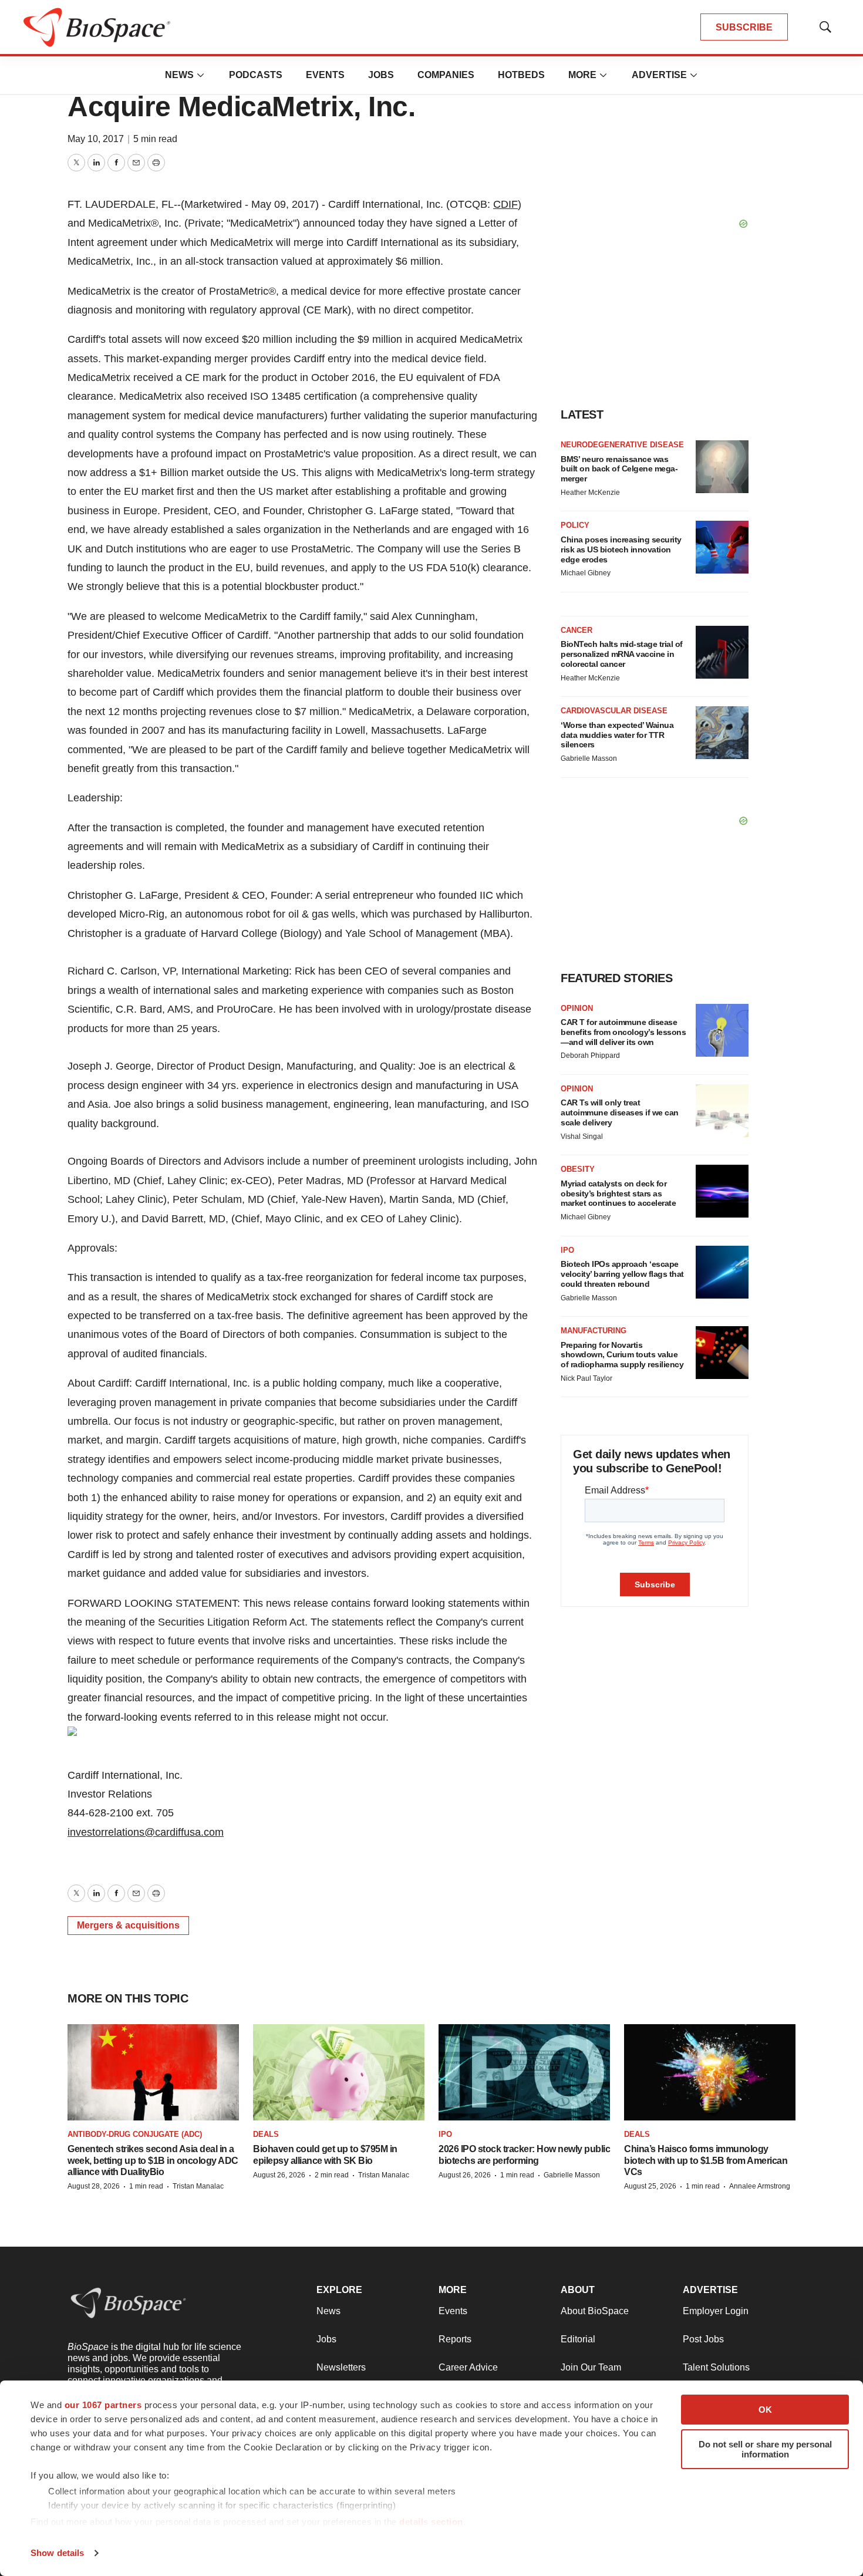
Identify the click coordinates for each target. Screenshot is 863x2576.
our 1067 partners (103, 2405)
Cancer (577, 630)
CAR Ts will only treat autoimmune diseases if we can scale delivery (620, 1112)
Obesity (578, 1169)
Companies (446, 75)
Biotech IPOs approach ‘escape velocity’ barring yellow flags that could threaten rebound (622, 1274)
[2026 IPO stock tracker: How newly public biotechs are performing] (524, 2072)
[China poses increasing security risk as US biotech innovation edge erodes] (722, 547)
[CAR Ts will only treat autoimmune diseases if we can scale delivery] (722, 1111)
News (179, 75)
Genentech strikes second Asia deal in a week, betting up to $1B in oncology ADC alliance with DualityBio (153, 2160)
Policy (575, 525)
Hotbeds (521, 75)
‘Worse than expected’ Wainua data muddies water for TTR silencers (617, 735)
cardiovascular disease (614, 711)
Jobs (381, 75)
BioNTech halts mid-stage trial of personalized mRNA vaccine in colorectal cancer (622, 654)
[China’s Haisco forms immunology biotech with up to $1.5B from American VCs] (710, 2072)
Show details (57, 2553)
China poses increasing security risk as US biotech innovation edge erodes (621, 549)
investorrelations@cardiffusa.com (146, 1832)
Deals (266, 2134)
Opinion (577, 1008)
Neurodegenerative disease (622, 445)
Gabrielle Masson (589, 758)
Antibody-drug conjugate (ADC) (135, 2134)
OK (765, 2410)
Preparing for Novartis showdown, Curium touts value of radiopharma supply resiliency (622, 1355)
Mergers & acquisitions (128, 1925)
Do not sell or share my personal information (765, 2449)
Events (325, 75)
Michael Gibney (586, 573)
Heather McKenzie (590, 493)
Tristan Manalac (198, 2186)
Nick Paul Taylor (586, 1378)
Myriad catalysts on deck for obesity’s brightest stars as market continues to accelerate (618, 1193)
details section (431, 2522)
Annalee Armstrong (760, 2186)
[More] (201, 75)
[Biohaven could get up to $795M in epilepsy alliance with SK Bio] (339, 2072)
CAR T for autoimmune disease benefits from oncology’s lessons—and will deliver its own (623, 1032)
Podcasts (256, 75)
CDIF (505, 204)
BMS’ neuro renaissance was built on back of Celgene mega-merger (619, 469)
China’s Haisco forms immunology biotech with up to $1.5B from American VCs (706, 2160)
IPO (567, 1250)
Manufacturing (594, 1331)
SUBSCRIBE (744, 27)
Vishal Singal (582, 1137)
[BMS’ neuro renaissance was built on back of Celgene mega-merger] (722, 467)
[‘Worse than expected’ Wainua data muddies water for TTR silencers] (722, 733)
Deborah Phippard (590, 1056)
